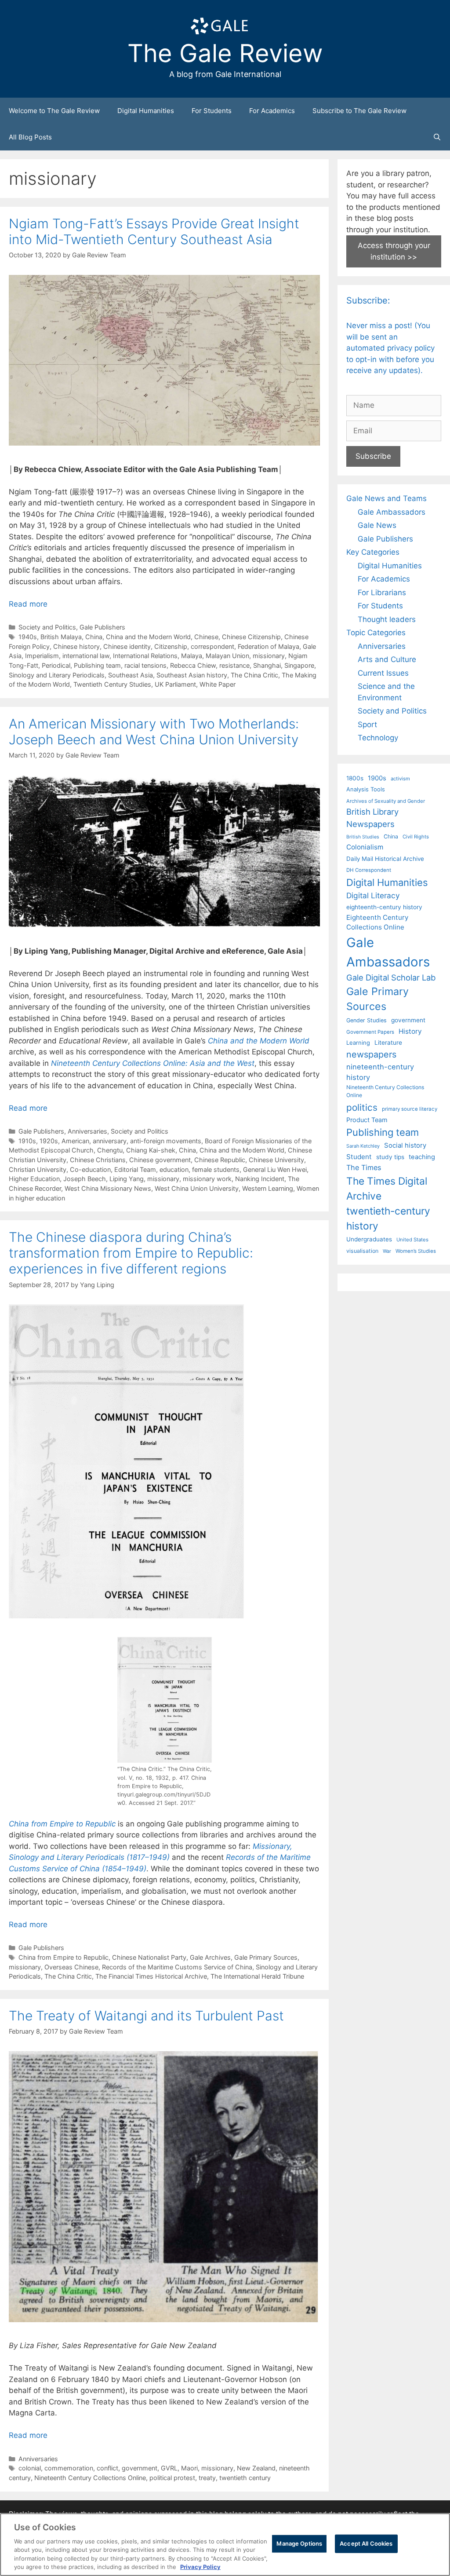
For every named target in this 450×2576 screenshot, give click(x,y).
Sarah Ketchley (363, 1146)
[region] (225, 2545)
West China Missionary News (108, 1188)
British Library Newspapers (372, 818)
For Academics (272, 111)
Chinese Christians (98, 1160)
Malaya (192, 656)
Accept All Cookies (366, 2543)
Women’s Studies (416, 1251)
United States (412, 1240)
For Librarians (382, 593)
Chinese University (276, 1160)
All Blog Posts (30, 137)
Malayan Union (227, 656)
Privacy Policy (200, 2567)
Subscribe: (368, 300)
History (410, 1031)
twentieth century (245, 2478)
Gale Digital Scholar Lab (391, 977)
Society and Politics (47, 627)
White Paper (218, 684)
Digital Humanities (146, 111)
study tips (390, 1157)
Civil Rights (416, 837)
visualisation (362, 1251)
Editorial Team (135, 1169)
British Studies (363, 837)
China (94, 637)
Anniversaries (87, 1131)
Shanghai (267, 665)
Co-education (90, 1169)
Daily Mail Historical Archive (385, 859)
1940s (28, 637)
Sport (367, 724)
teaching (422, 1157)
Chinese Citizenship (251, 637)
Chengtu (110, 1150)
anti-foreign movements (166, 1141)
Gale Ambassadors (392, 512)
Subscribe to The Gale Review (359, 111)
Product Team (367, 1120)
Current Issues (383, 673)
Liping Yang (127, 1179)
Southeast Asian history (192, 675)
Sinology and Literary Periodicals (57, 675)
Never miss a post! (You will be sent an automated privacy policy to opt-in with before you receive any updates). (390, 348)
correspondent (212, 646)
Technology (378, 738)
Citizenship (171, 646)
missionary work (207, 1179)
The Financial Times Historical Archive (151, 1976)
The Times (364, 1167)
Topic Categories (376, 633)
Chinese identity (127, 646)
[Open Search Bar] (437, 137)
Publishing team (97, 665)
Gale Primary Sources (266, 1957)
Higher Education (34, 1179)
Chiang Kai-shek (151, 1150)
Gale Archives (210, 1957)
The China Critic (254, 675)
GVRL (169, 2468)
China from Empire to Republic (64, 1957)
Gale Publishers (102, 627)
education (174, 1169)
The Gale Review (225, 53)
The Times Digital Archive (387, 1188)
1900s (377, 778)
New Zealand (256, 2468)
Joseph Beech (85, 1179)
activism (400, 779)
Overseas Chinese (71, 1967)
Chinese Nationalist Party (149, 1957)
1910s (27, 1141)
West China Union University (197, 1188)
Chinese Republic (220, 1160)
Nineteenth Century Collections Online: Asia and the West (153, 1063)
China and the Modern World (148, 637)
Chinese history (76, 646)
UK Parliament (175, 684)
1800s (355, 778)
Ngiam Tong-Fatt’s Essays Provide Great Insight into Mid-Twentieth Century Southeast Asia (154, 231)
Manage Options (299, 2543)
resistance (234, 665)
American (75, 1141)
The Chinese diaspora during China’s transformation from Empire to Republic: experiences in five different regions (131, 1253)
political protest (172, 2478)
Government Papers (370, 1032)
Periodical (56, 665)
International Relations (145, 656)
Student (359, 1157)
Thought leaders (387, 619)
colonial (30, 2468)
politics (362, 1107)
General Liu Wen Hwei (275, 1169)
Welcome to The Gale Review (54, 111)
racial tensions (145, 665)
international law (86, 656)
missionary (269, 656)
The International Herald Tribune (257, 1976)
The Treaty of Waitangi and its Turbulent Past (146, 2016)
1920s (49, 1141)
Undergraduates (369, 1239)
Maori (189, 2468)
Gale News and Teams (386, 498)
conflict (107, 2468)
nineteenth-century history (380, 1072)
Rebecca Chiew (193, 665)
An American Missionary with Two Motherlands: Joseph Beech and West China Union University (154, 732)
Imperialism (42, 656)
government (140, 2468)
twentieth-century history (388, 1218)
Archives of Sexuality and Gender (386, 801)
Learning (358, 1043)
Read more (28, 604)
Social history (405, 1145)
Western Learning (268, 1188)
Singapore (299, 665)
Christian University (38, 1169)
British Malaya (61, 637)
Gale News (377, 525)
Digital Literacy (373, 895)
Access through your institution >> (394, 251)
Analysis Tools (366, 789)
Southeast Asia (131, 675)
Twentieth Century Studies (112, 684)
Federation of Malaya (269, 646)
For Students (212, 111)
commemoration (69, 2468)
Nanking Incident (260, 1179)
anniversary (110, 1141)
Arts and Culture (387, 659)
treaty (207, 2478)
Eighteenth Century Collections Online (377, 922)
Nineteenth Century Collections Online (90, 2478)
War (387, 1251)
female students (216, 1169)
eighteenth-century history (384, 907)
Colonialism (365, 847)
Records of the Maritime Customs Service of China (177, 1967)
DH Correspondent (369, 870)
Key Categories (373, 552)
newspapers (371, 1054)
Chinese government (160, 1160)
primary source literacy (410, 1109)
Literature (388, 1043)
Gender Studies (367, 1020)
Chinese (206, 637)
